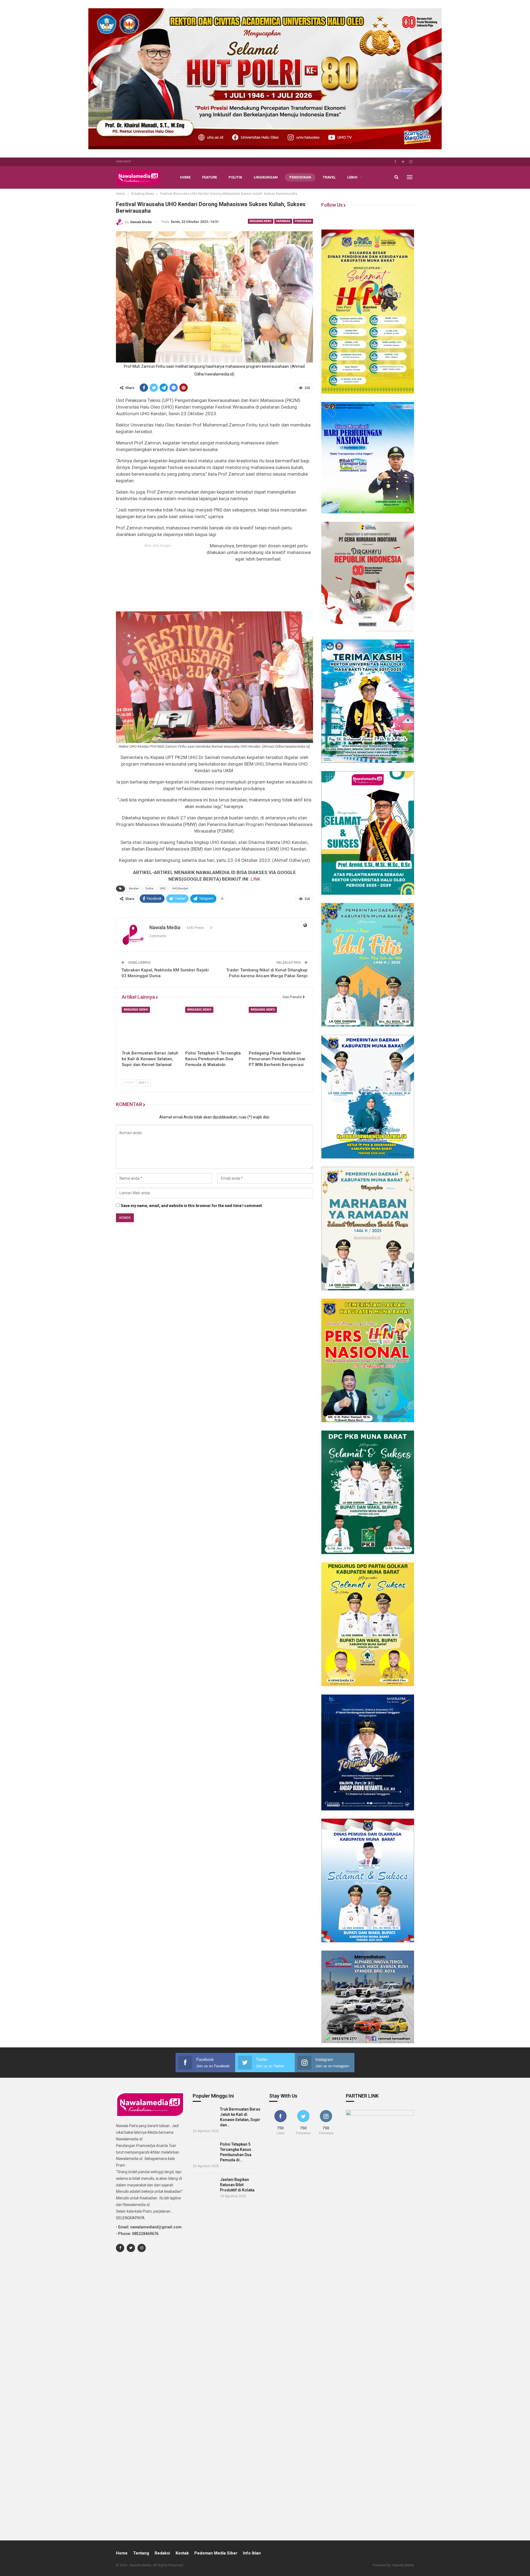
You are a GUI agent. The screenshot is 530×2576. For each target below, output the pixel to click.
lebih (352, 177)
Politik (235, 177)
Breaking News (261, 221)
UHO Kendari (180, 889)
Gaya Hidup (123, 162)
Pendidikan (300, 177)
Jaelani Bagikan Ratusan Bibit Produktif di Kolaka (237, 2185)
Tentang (141, 2553)
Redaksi (162, 2553)
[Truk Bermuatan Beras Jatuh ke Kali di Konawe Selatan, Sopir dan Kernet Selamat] (151, 1027)
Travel (329, 177)
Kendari (134, 889)
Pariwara (283, 221)
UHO (163, 889)
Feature (210, 177)
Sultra (149, 889)
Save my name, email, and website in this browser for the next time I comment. (192, 1206)
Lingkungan (266, 177)
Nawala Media (403, 2565)
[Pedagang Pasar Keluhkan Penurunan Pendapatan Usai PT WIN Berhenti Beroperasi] (278, 1027)
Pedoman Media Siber (216, 2553)
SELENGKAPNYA (130, 2218)
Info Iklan (252, 2553)
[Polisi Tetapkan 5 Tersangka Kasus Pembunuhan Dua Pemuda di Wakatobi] (214, 1027)
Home (185, 177)
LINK (255, 879)
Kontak (182, 2553)
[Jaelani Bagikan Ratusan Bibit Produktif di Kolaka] (205, 2186)
